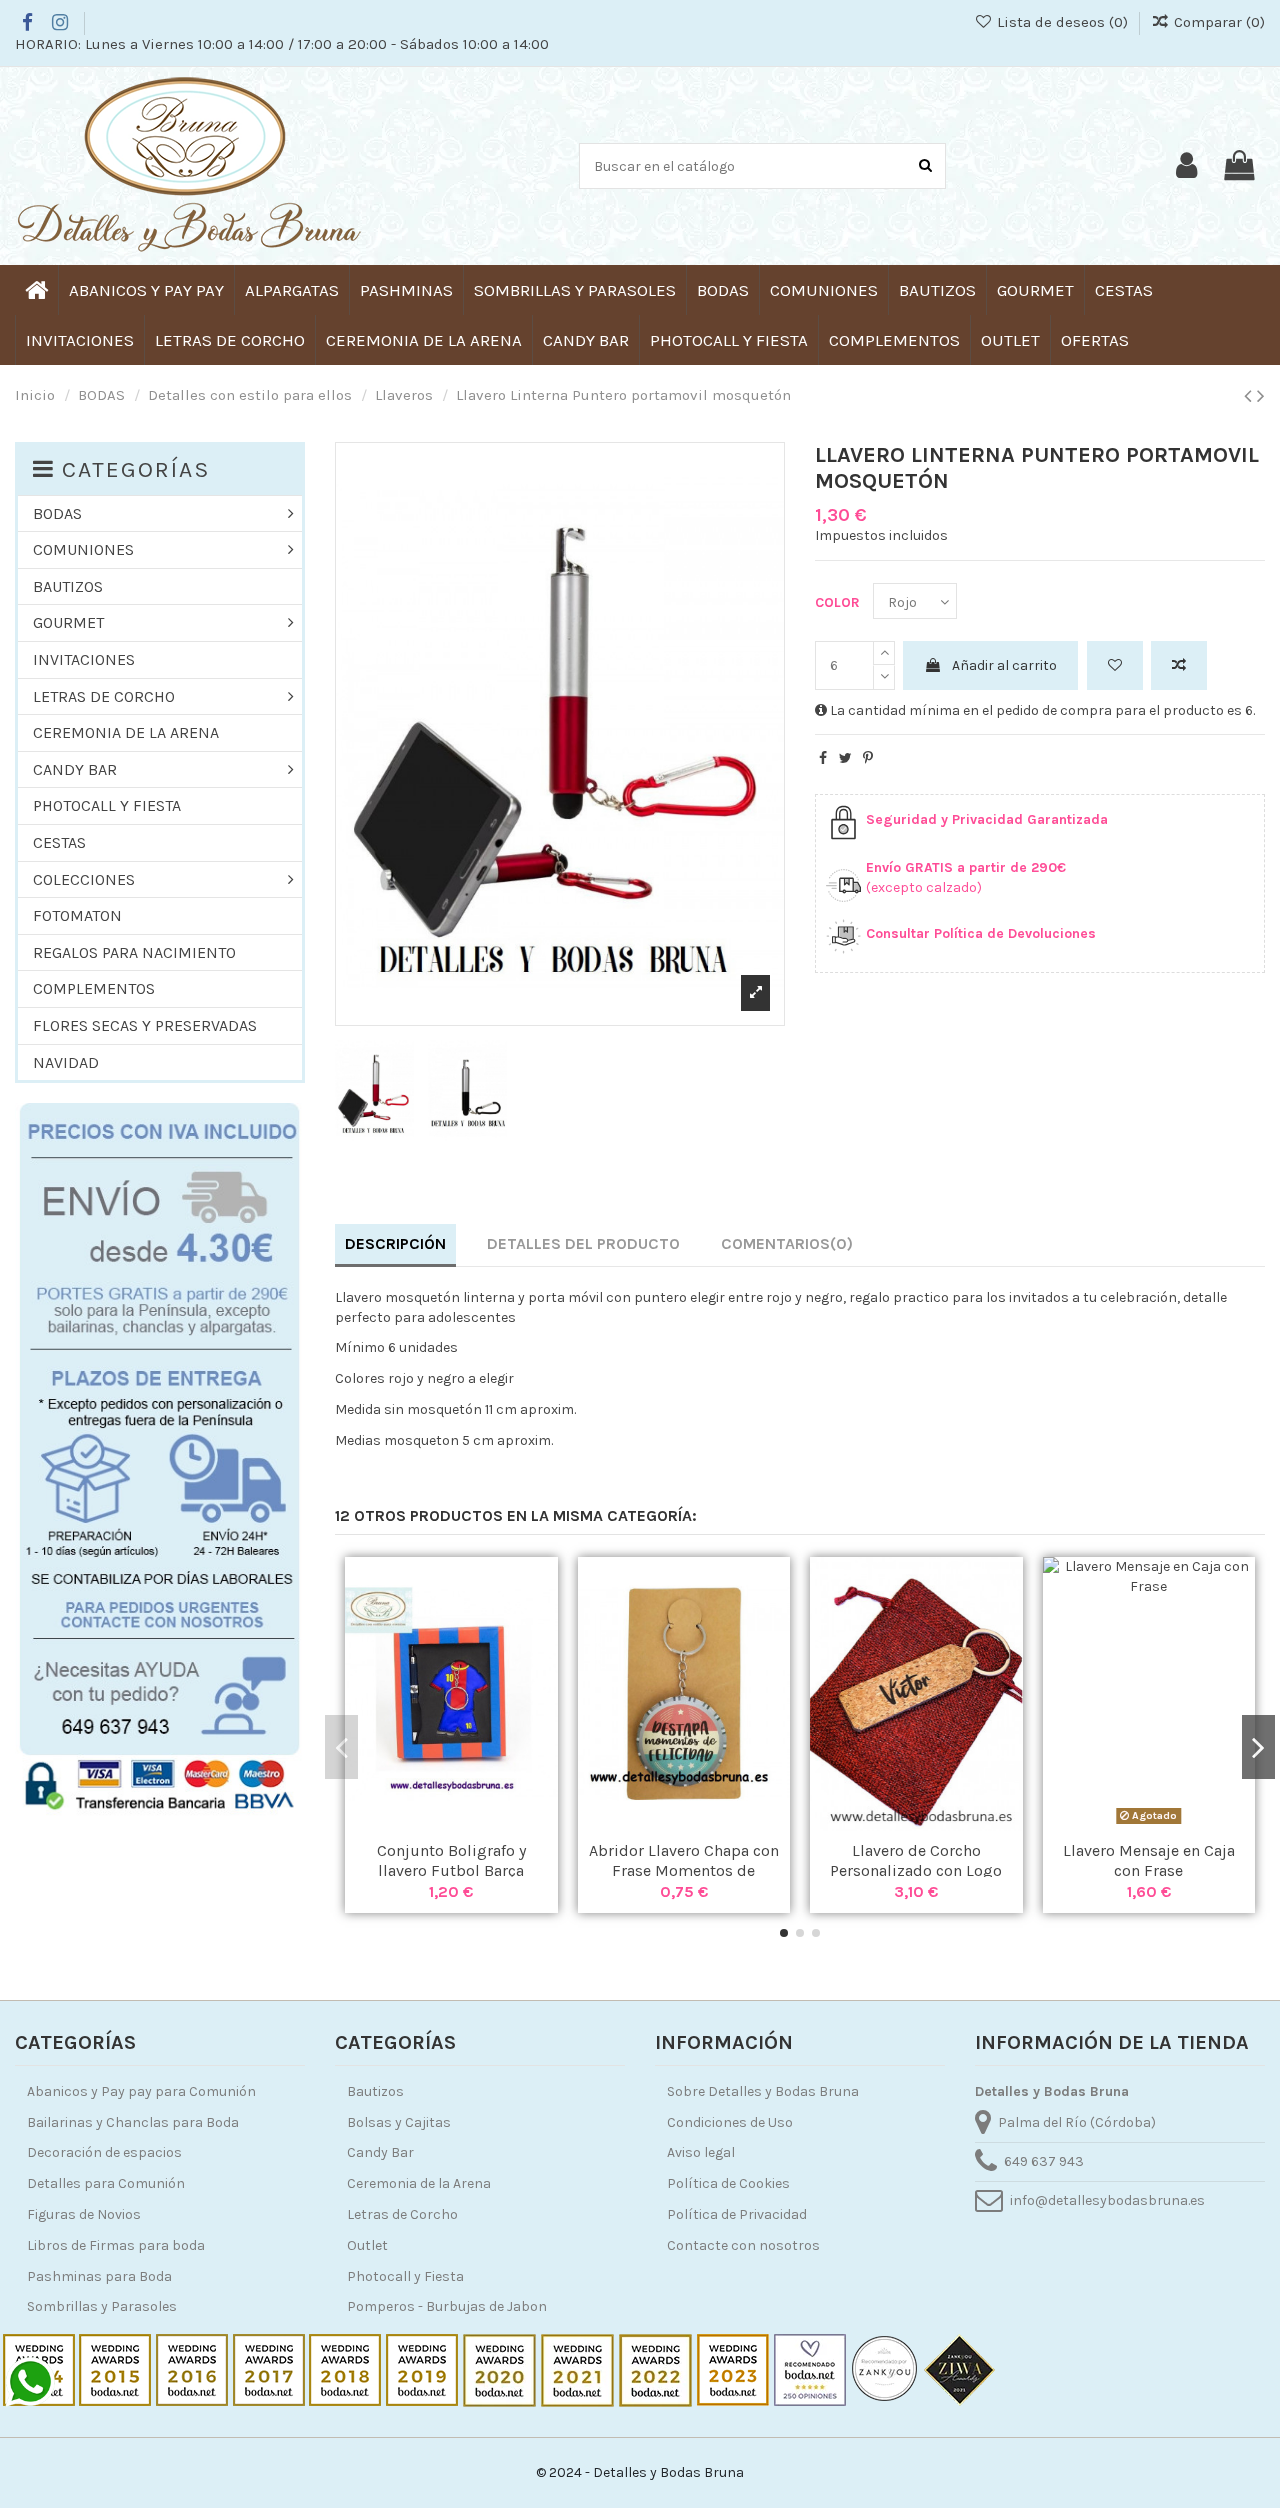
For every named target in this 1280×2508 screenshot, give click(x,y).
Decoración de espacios (104, 2152)
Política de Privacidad (737, 2214)
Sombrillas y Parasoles (102, 2306)
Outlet (367, 2245)
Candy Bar (380, 2152)
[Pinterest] (868, 758)
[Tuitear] (845, 758)
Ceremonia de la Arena (419, 2183)
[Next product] (1261, 396)
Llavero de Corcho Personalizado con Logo (916, 1860)
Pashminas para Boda (99, 2276)
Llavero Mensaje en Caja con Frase (1149, 1860)
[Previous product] (1250, 396)
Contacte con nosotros (743, 2245)
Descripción (395, 1243)
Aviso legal (701, 2152)
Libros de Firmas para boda (116, 2245)
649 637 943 (1044, 2161)
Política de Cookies (728, 2183)
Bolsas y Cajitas (399, 2122)
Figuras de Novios (84, 2214)
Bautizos (375, 2091)
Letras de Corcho (402, 2214)
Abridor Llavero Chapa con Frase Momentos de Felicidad (684, 1869)
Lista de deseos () (1062, 22)
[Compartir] (823, 758)
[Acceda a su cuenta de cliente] (1186, 166)
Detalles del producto (583, 1243)
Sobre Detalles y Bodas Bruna (763, 2091)
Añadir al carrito (1004, 665)
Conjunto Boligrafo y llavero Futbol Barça (451, 1860)
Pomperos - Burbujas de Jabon (447, 2306)
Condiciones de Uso (730, 2122)
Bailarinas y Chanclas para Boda (133, 2122)
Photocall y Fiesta (405, 2276)
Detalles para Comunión (106, 2183)
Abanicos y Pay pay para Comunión (141, 2091)
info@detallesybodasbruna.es (1107, 2200)
